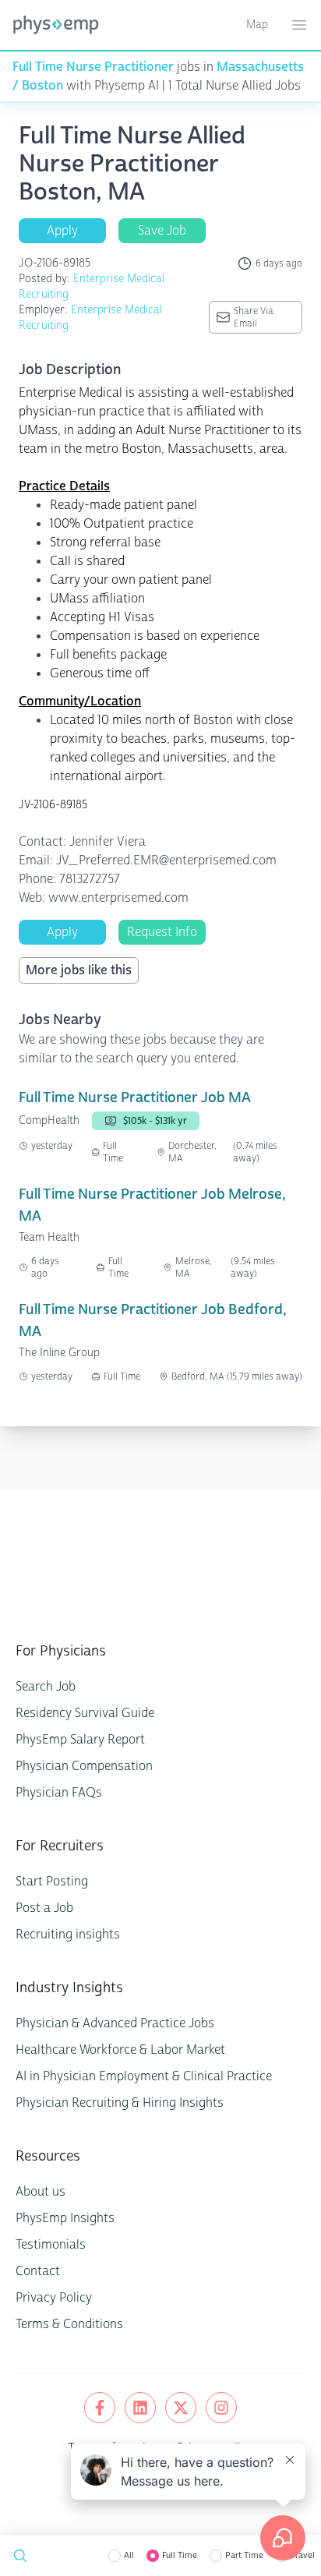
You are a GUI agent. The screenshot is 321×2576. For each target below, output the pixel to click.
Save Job (162, 230)
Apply (62, 230)
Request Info (162, 932)
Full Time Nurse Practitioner (93, 67)
